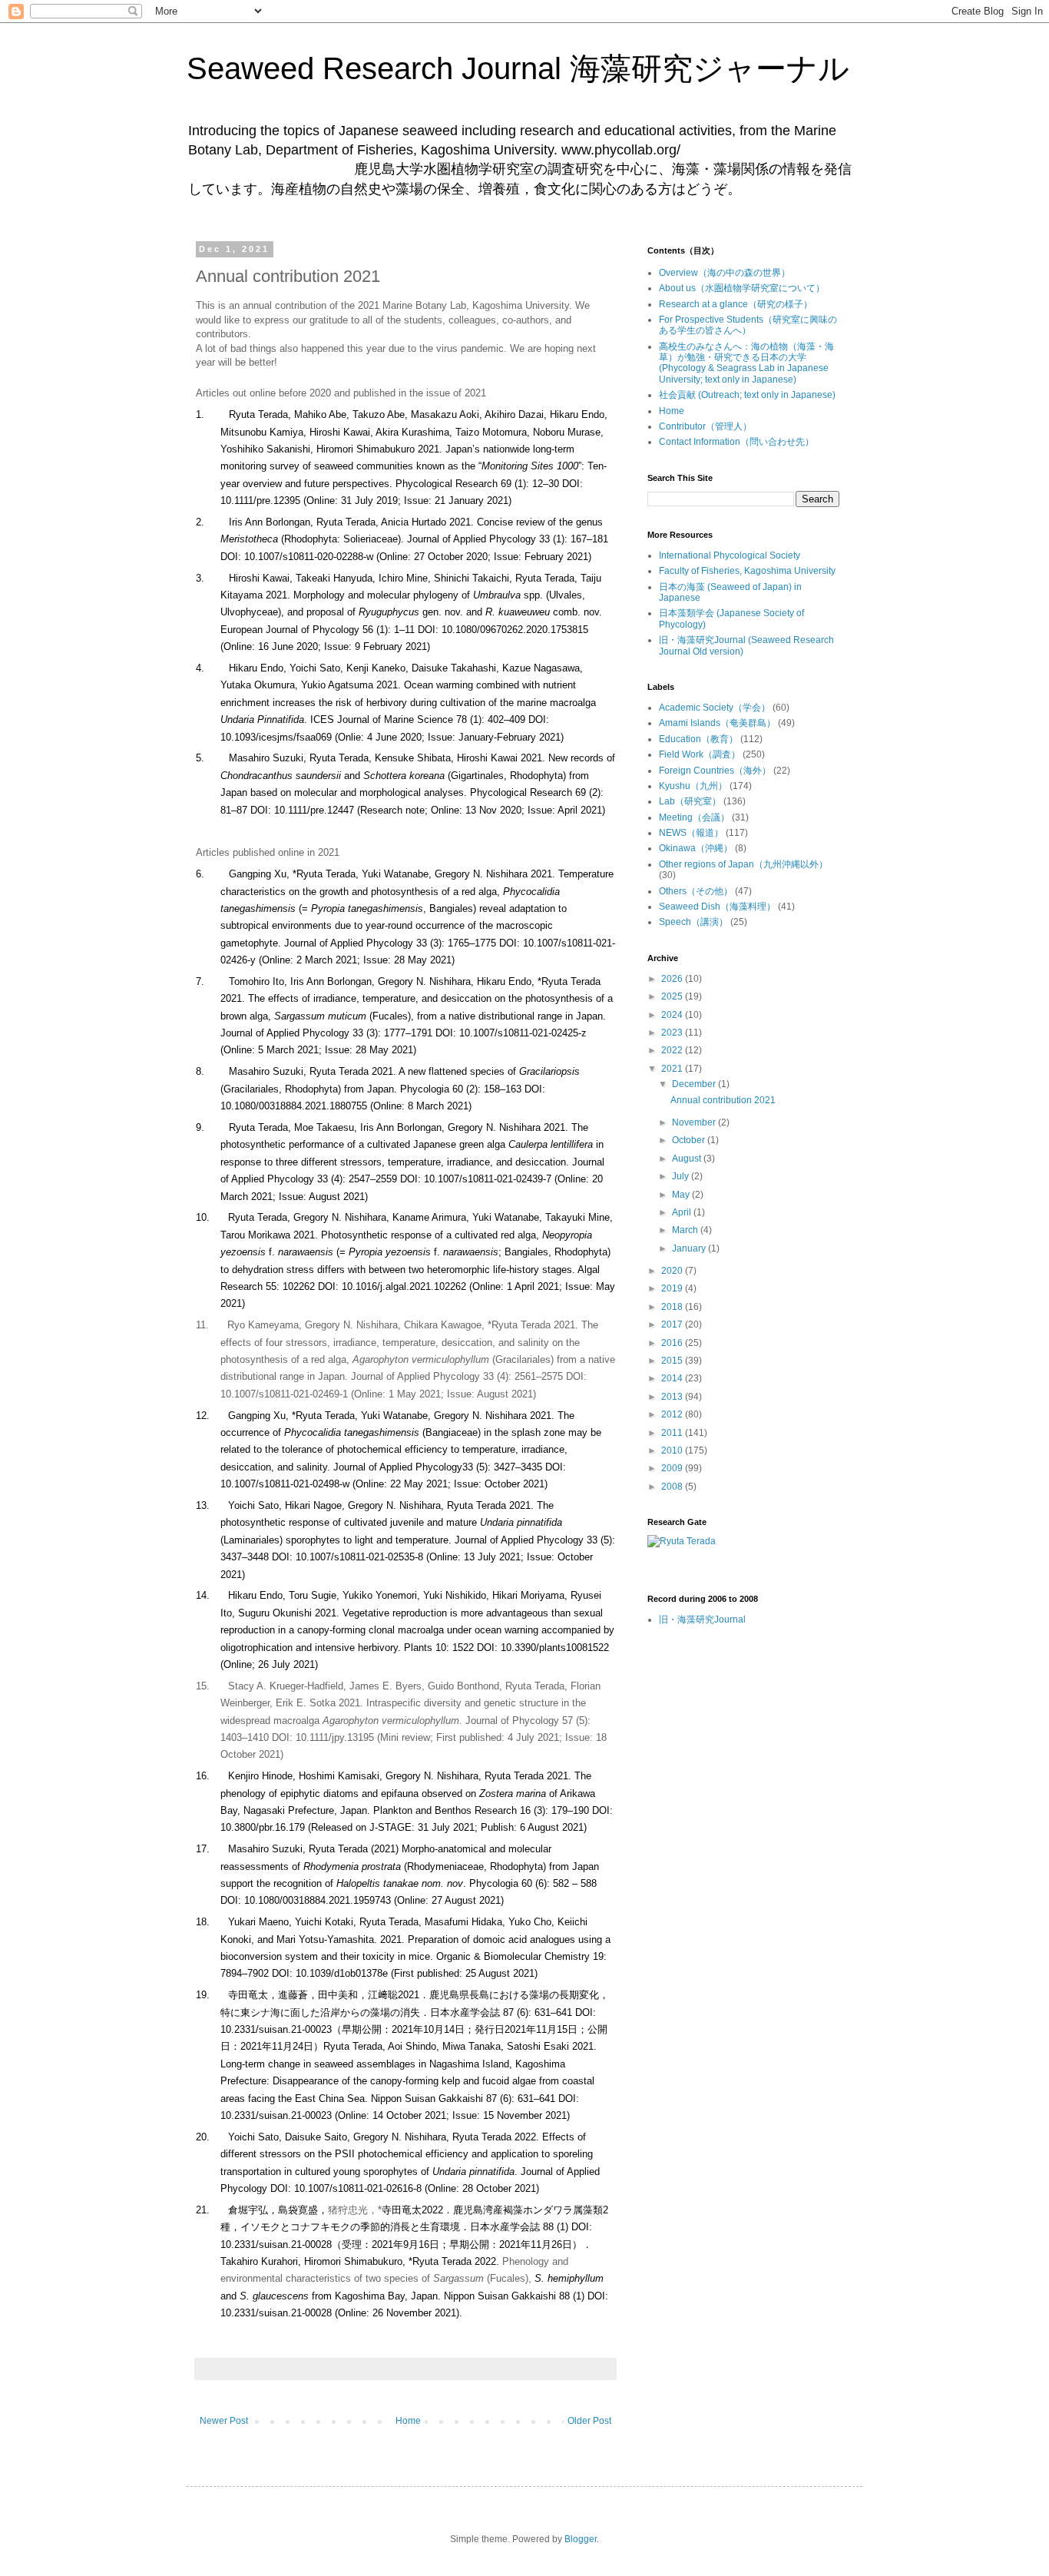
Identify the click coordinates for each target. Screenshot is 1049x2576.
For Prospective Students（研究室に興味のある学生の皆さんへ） (748, 325)
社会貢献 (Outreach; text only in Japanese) (747, 395)
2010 (673, 1450)
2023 (673, 1033)
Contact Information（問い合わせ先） (736, 442)
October (690, 1140)
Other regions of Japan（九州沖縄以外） (743, 864)
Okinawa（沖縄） (696, 848)
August (688, 1159)
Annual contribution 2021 (723, 1100)
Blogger (581, 2539)
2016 (673, 1343)
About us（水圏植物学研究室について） (742, 288)
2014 (673, 1378)
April (683, 1212)
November (695, 1122)
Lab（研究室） (690, 801)
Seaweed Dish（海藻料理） (717, 907)
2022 (673, 1050)
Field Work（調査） (700, 754)
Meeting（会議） (694, 817)
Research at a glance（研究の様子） (736, 304)
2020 (673, 1271)
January (690, 1248)
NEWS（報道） (691, 833)
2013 (673, 1397)
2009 (673, 1468)
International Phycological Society (730, 555)
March (686, 1230)
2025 (673, 996)
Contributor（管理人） (705, 426)
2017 (673, 1324)
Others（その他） (696, 891)
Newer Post (224, 2421)
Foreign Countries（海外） (715, 771)
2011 (673, 1433)
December (695, 1084)
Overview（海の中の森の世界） (725, 273)
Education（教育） (698, 739)
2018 (673, 1307)
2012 (673, 1414)
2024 (673, 1015)
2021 (673, 1069)
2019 (673, 1288)
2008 (673, 1487)
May (682, 1195)
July (682, 1176)
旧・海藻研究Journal (702, 1620)
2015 (673, 1361)
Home (408, 2421)
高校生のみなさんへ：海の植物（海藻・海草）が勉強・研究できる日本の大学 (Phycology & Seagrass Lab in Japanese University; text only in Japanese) (746, 363)
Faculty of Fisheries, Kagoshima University (747, 571)
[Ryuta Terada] (682, 1541)
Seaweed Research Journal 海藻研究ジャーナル (518, 68)
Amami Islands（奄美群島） (717, 723)
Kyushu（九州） (693, 786)
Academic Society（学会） (715, 708)
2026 (673, 979)
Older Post (589, 2421)
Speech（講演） (693, 922)
